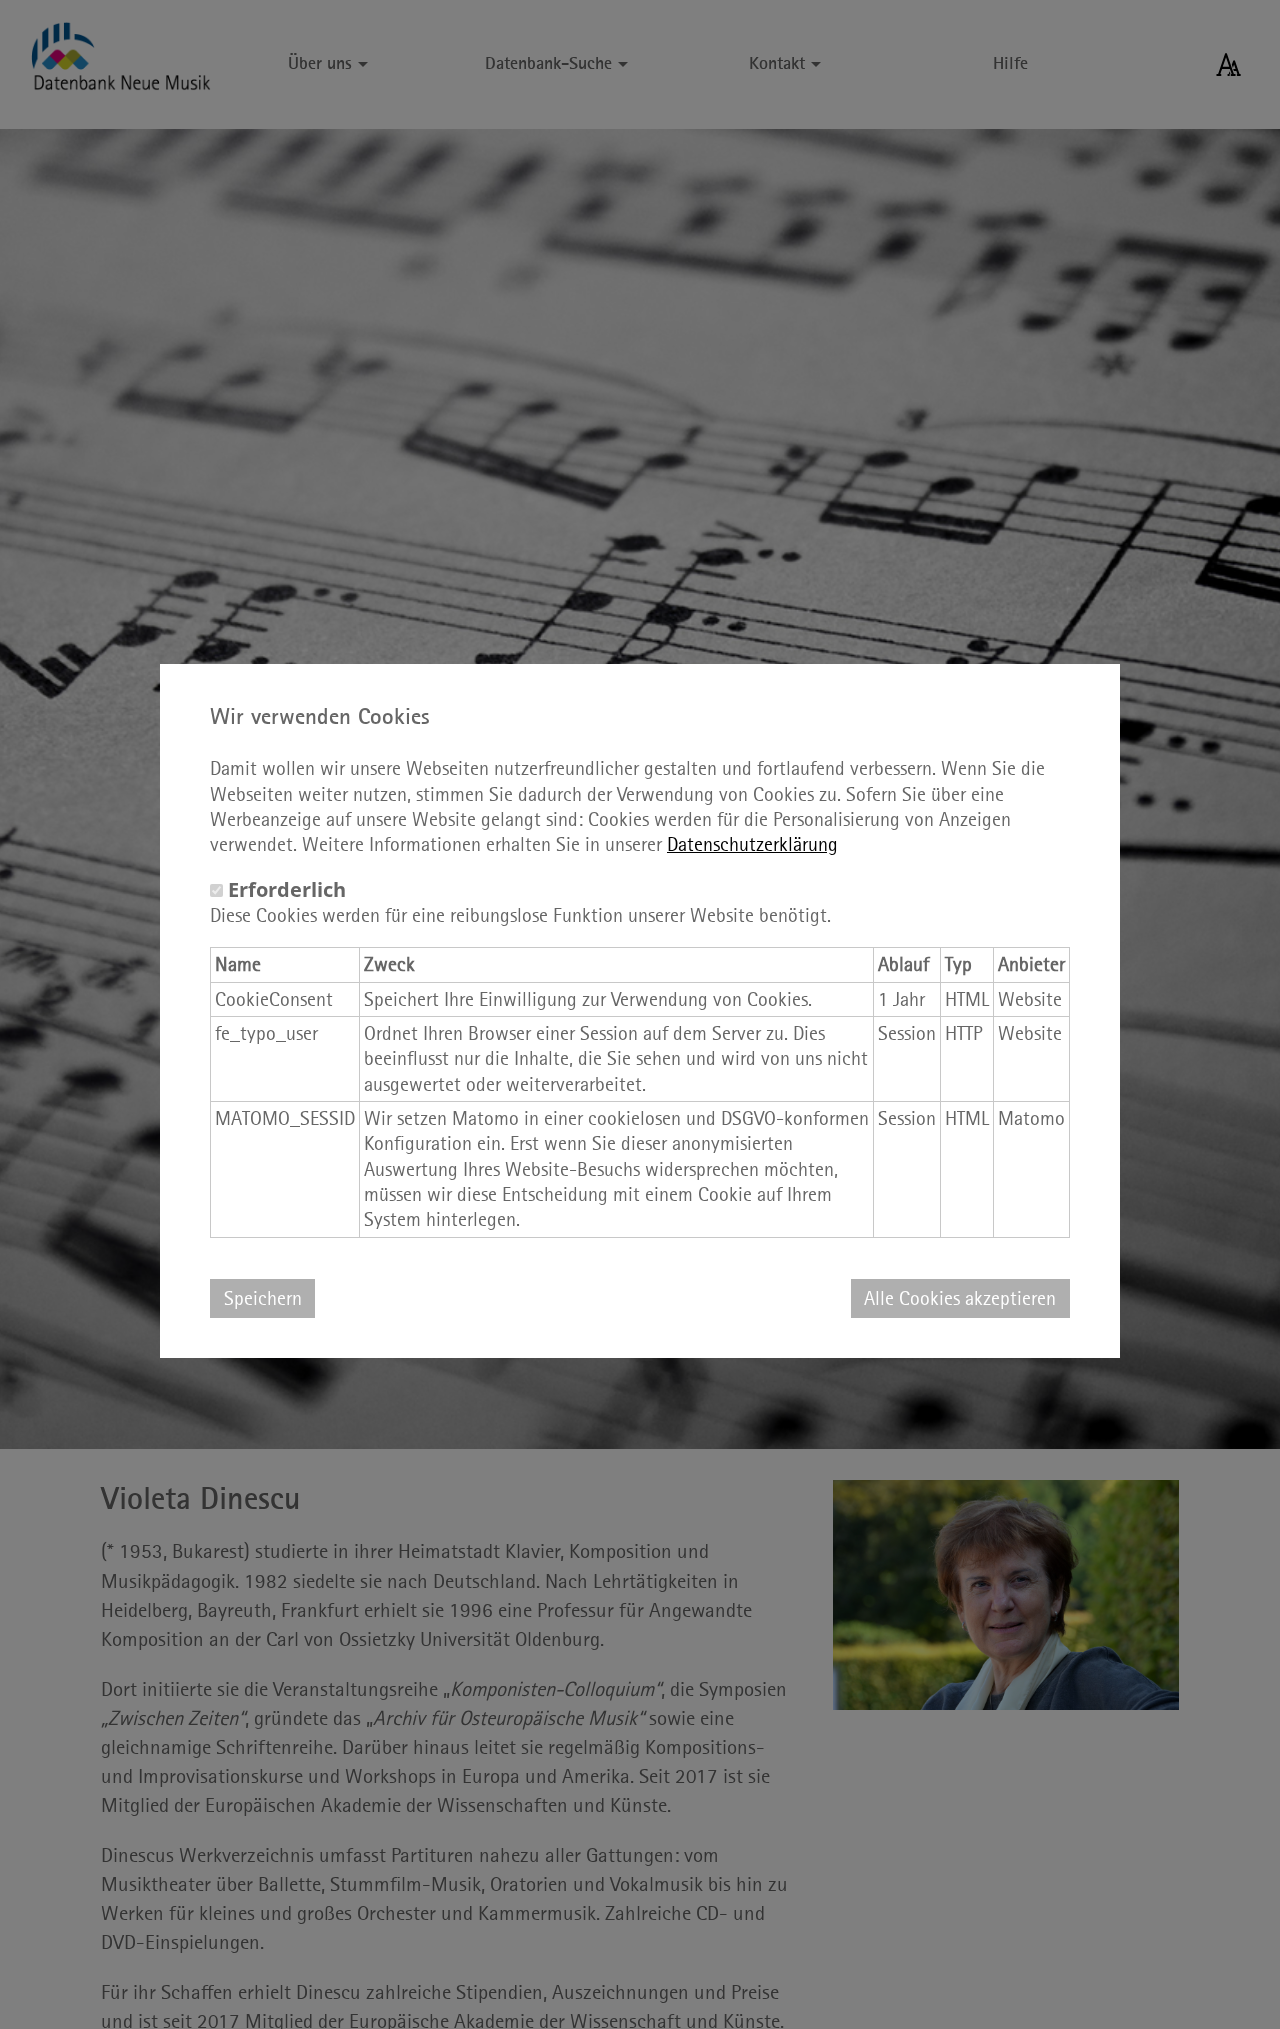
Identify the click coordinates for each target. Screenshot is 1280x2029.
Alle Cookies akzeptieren (960, 1298)
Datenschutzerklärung (752, 844)
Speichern (263, 1298)
